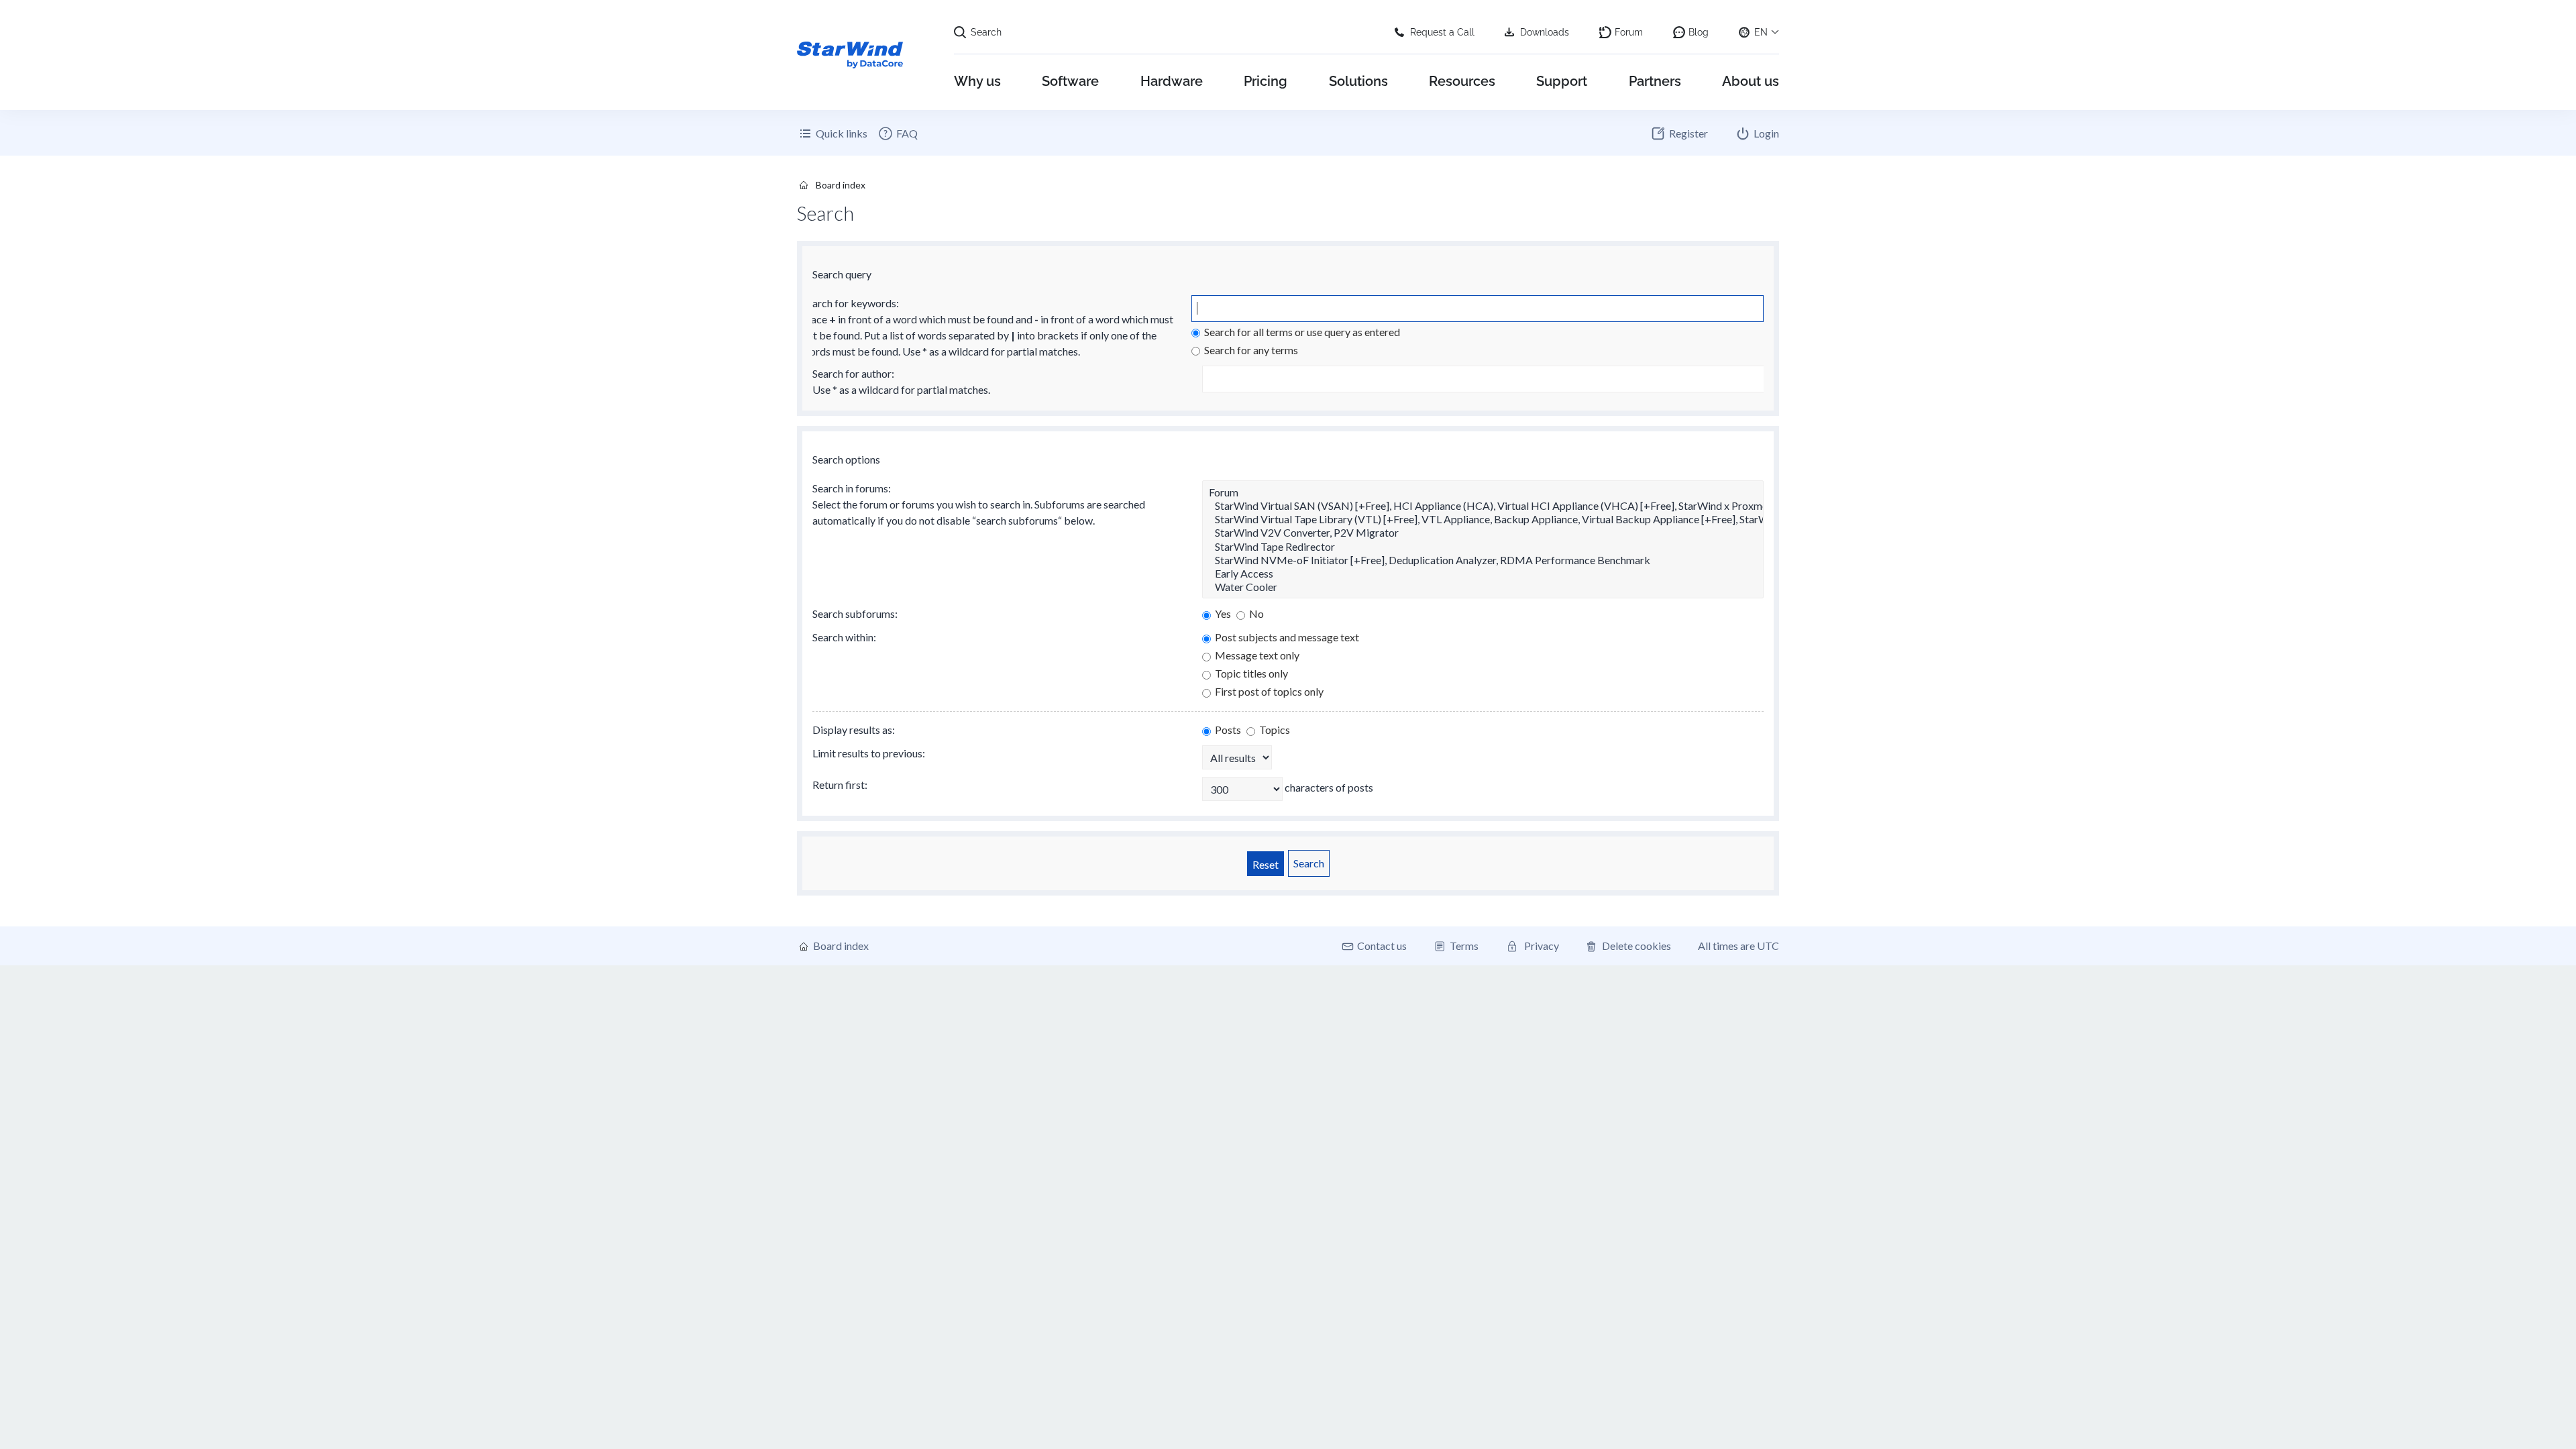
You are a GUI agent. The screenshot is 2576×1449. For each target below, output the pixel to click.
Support (1562, 81)
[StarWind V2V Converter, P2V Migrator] (1483, 533)
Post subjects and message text (1286, 637)
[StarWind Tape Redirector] (1483, 547)
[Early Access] (1483, 574)
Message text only (1256, 655)
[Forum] (1483, 492)
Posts (1227, 730)
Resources (1462, 81)
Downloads (1545, 32)
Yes (1222, 613)
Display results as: (854, 730)
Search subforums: (855, 613)
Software (1070, 81)
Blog (1699, 32)
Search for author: (853, 373)
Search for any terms (1250, 350)
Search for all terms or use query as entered (1301, 332)
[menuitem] (898, 133)
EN (1761, 32)
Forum (1629, 32)
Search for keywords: (850, 303)
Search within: (844, 637)
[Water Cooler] (1483, 587)
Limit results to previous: (869, 753)
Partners (1655, 81)
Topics (1274, 730)
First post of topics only (1268, 691)
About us (1751, 81)
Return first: (840, 785)
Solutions (1358, 81)
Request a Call (1442, 32)
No (1255, 613)
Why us (977, 81)
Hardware (1172, 81)
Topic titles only (1250, 673)
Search (986, 32)
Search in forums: (852, 488)
